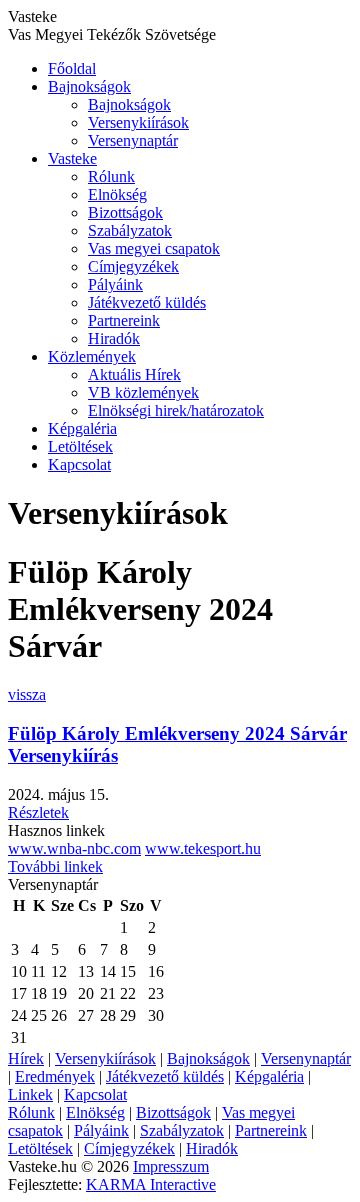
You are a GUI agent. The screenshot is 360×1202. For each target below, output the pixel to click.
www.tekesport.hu (203, 848)
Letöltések (80, 446)
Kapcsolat (79, 464)
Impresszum (171, 1166)
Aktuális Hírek (134, 374)
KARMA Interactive (151, 1184)
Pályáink (115, 284)
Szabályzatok (130, 230)
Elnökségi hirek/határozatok (176, 410)
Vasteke (72, 158)
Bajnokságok (89, 86)
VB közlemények (143, 392)
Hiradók (114, 338)
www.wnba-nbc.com (74, 848)
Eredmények (55, 1076)
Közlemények (92, 356)
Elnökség (117, 194)
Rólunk (111, 176)
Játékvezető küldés (147, 302)
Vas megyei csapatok (154, 248)
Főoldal (72, 68)
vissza (27, 694)
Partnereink (124, 320)
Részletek (38, 812)
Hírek (26, 1058)
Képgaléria (82, 428)
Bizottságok (125, 212)
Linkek (30, 1094)
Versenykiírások (138, 122)
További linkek (55, 866)
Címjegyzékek (133, 266)
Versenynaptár (133, 140)
